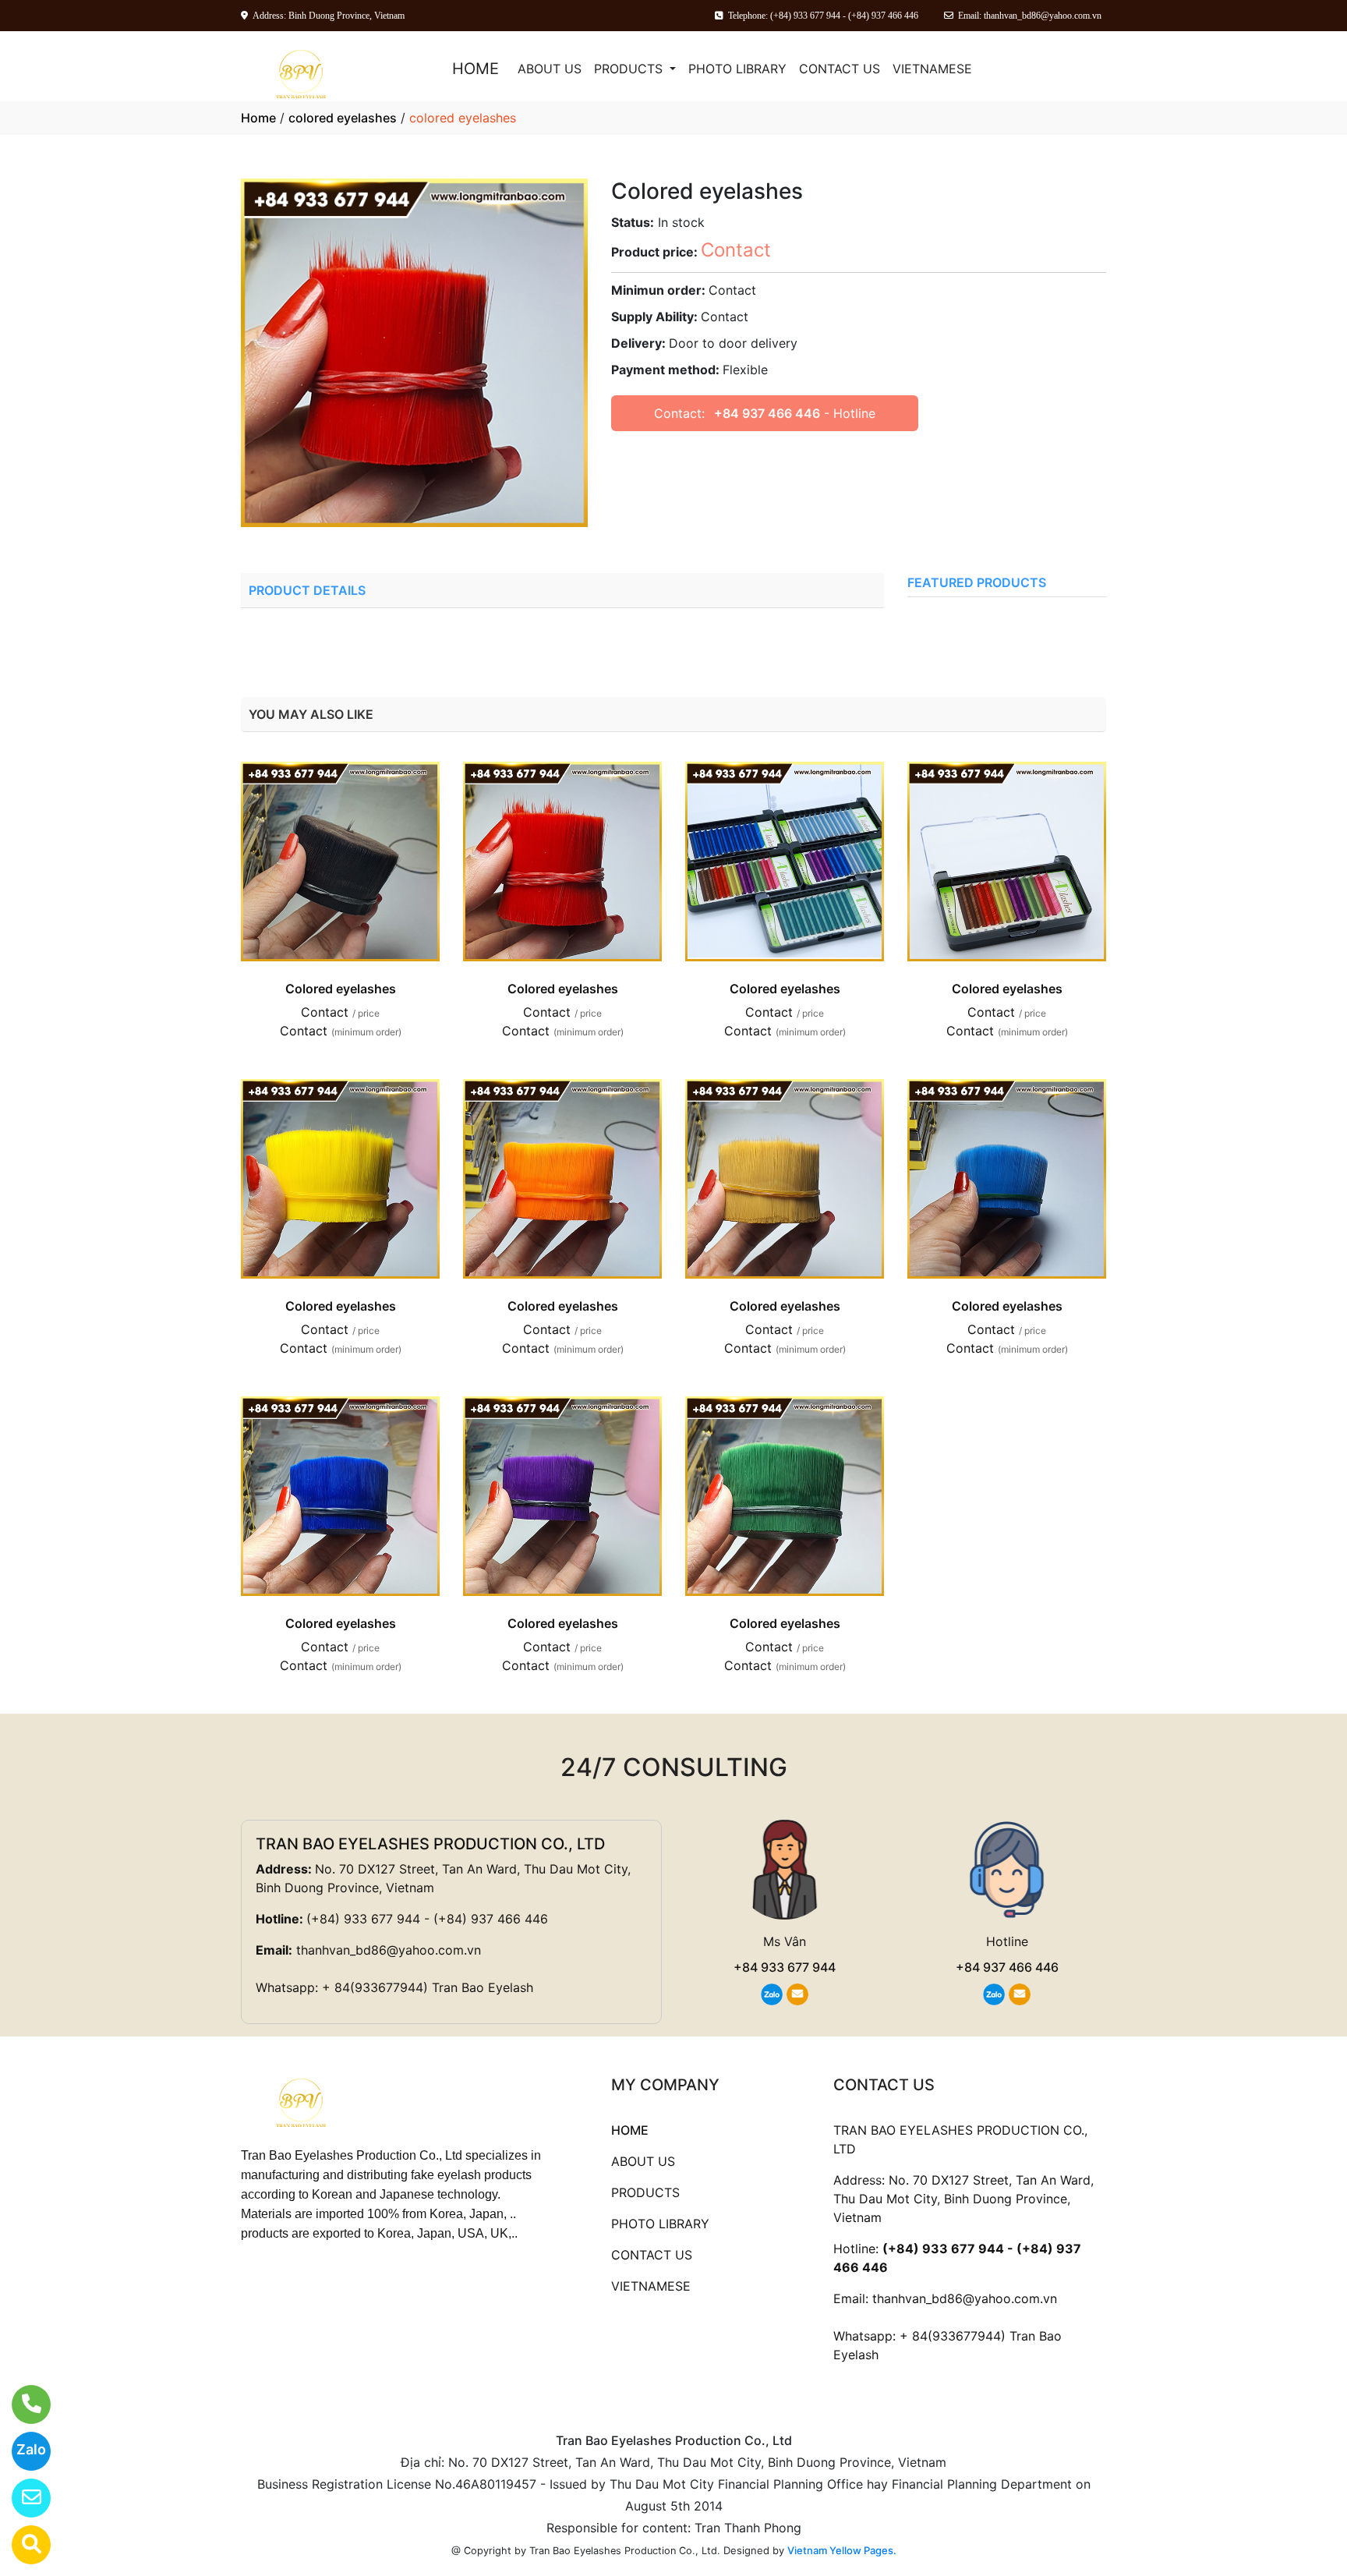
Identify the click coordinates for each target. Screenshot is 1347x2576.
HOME (476, 69)
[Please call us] (21, 2404)
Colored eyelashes (341, 989)
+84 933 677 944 (785, 1967)
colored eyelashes (343, 118)
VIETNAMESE (932, 69)
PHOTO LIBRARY (737, 69)
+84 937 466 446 (767, 413)
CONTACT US (840, 69)
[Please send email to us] (21, 2498)
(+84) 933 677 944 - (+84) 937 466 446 (427, 1919)
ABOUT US (550, 69)
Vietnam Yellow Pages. (842, 2550)
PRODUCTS (630, 69)
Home (258, 118)
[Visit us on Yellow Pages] (21, 2545)
